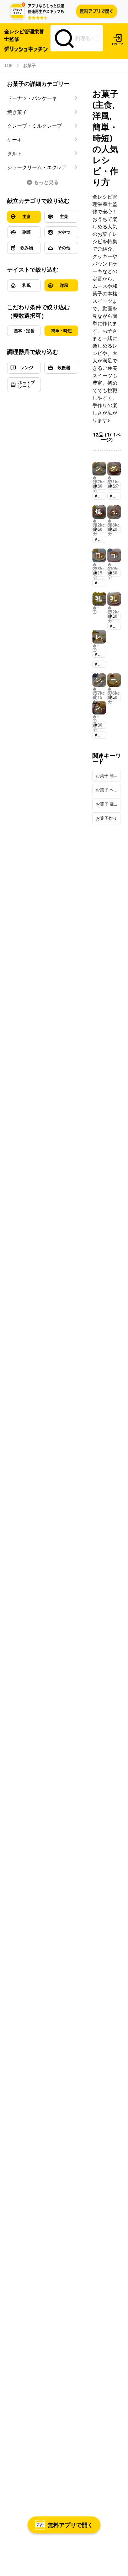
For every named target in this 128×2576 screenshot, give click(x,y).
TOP (8, 66)
